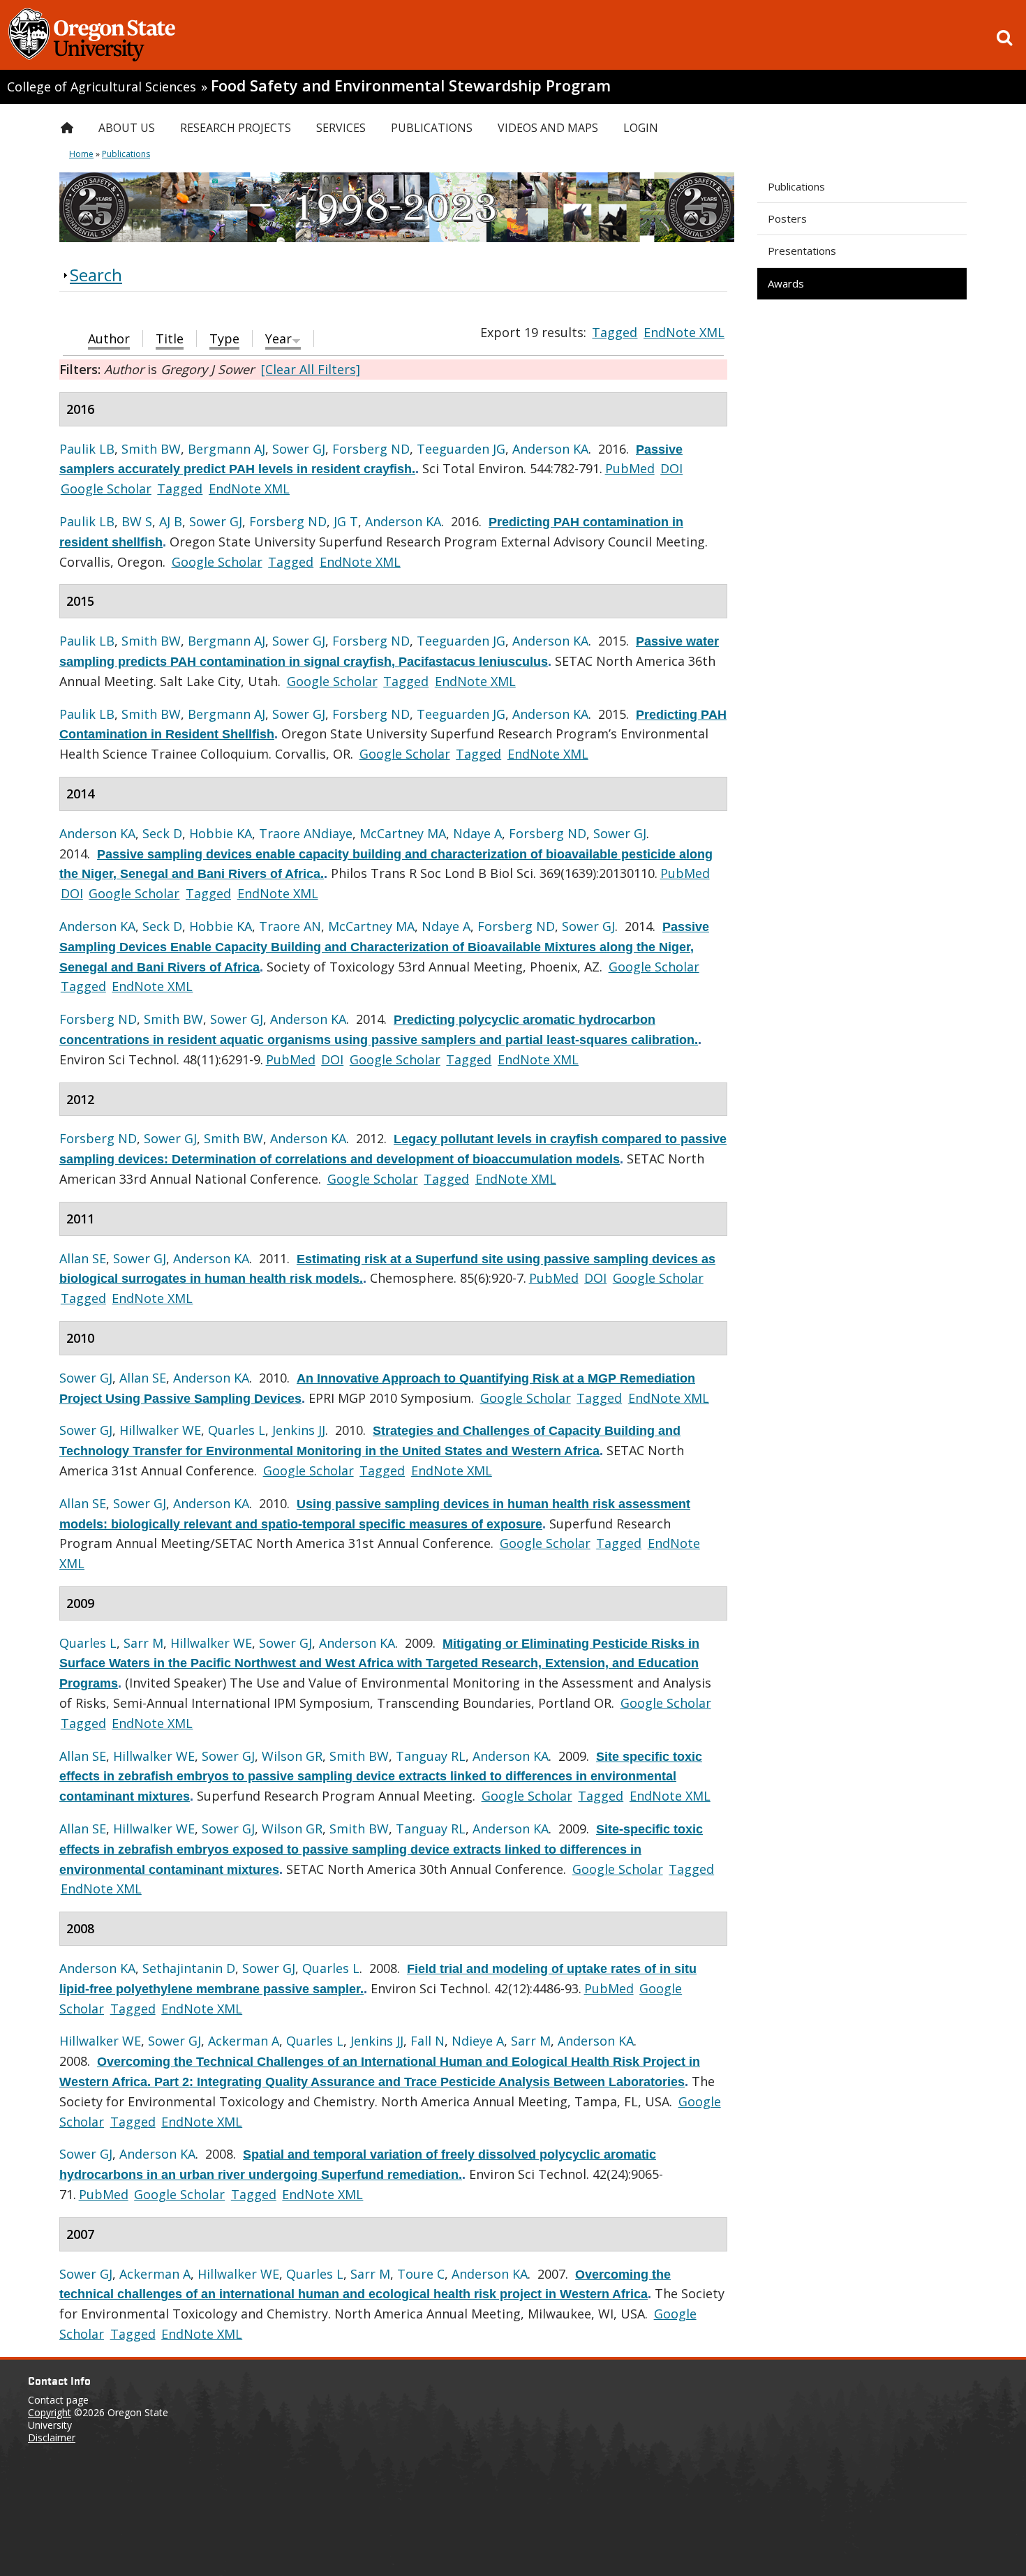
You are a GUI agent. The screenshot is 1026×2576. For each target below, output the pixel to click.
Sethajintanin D (189, 1968)
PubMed (630, 468)
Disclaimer (52, 2437)
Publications (796, 186)
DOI (671, 468)
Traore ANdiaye (306, 833)
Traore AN (290, 926)
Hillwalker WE (160, 1430)
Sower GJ (299, 449)
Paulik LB (87, 449)
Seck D (162, 833)
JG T (346, 521)
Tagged (615, 332)
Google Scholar (106, 489)
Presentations (802, 251)
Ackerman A (244, 2041)
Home (81, 154)
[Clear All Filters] (311, 369)
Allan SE (83, 1258)
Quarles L (237, 1430)
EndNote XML (684, 332)
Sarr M (143, 1643)
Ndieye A (478, 2041)
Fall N (427, 2041)
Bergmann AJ (226, 449)
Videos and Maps (548, 128)
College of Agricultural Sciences (102, 87)
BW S (137, 521)
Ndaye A (477, 833)
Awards (786, 283)
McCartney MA (403, 833)
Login (641, 128)
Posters (787, 218)
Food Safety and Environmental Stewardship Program (411, 85)
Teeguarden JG (461, 449)
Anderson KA (550, 449)
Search (96, 275)
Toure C (421, 2274)
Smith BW (151, 449)
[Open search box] (1004, 38)
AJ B (171, 521)
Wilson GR (292, 1756)
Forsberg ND (371, 449)
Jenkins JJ (299, 1430)
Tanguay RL (431, 1756)
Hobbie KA (221, 833)
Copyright (50, 2412)
